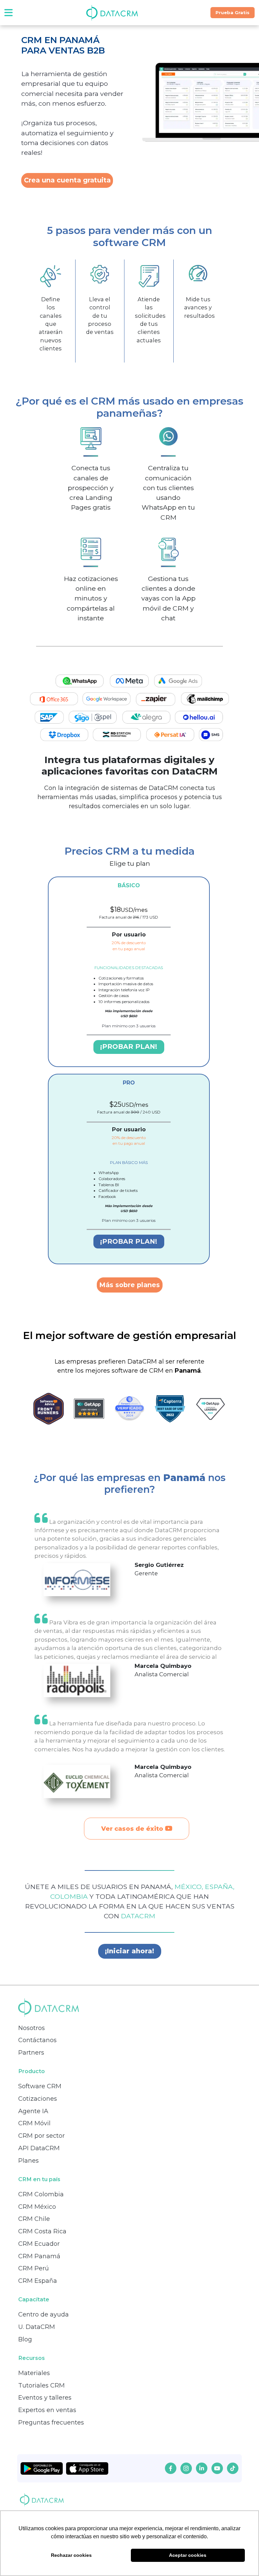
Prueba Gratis (233, 12)
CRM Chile (34, 2219)
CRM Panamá (39, 2256)
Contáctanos (37, 2040)
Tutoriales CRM (41, 2385)
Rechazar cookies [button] (71, 2555)
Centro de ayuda (44, 2314)
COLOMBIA (70, 1896)
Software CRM (40, 2086)
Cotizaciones (38, 2099)
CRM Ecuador (39, 2244)
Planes (28, 2161)
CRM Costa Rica (42, 2231)
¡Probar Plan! (129, 1046)
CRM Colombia (41, 2194)
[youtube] (217, 2468)
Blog (25, 2339)
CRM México (37, 2207)
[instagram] (186, 2468)
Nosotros (32, 2028)
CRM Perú (34, 2268)
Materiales (34, 2373)
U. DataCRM (37, 2327)
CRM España (38, 2281)
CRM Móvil (34, 2123)
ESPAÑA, (220, 1887)
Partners (31, 2053)
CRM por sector (41, 2136)
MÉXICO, (190, 1887)
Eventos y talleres (45, 2398)
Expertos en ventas (47, 2410)
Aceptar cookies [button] (188, 2555)
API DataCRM (39, 2148)
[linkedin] (202, 2468)
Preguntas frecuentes (51, 2423)
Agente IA (33, 2111)
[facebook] (171, 2468)
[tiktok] (233, 2468)
